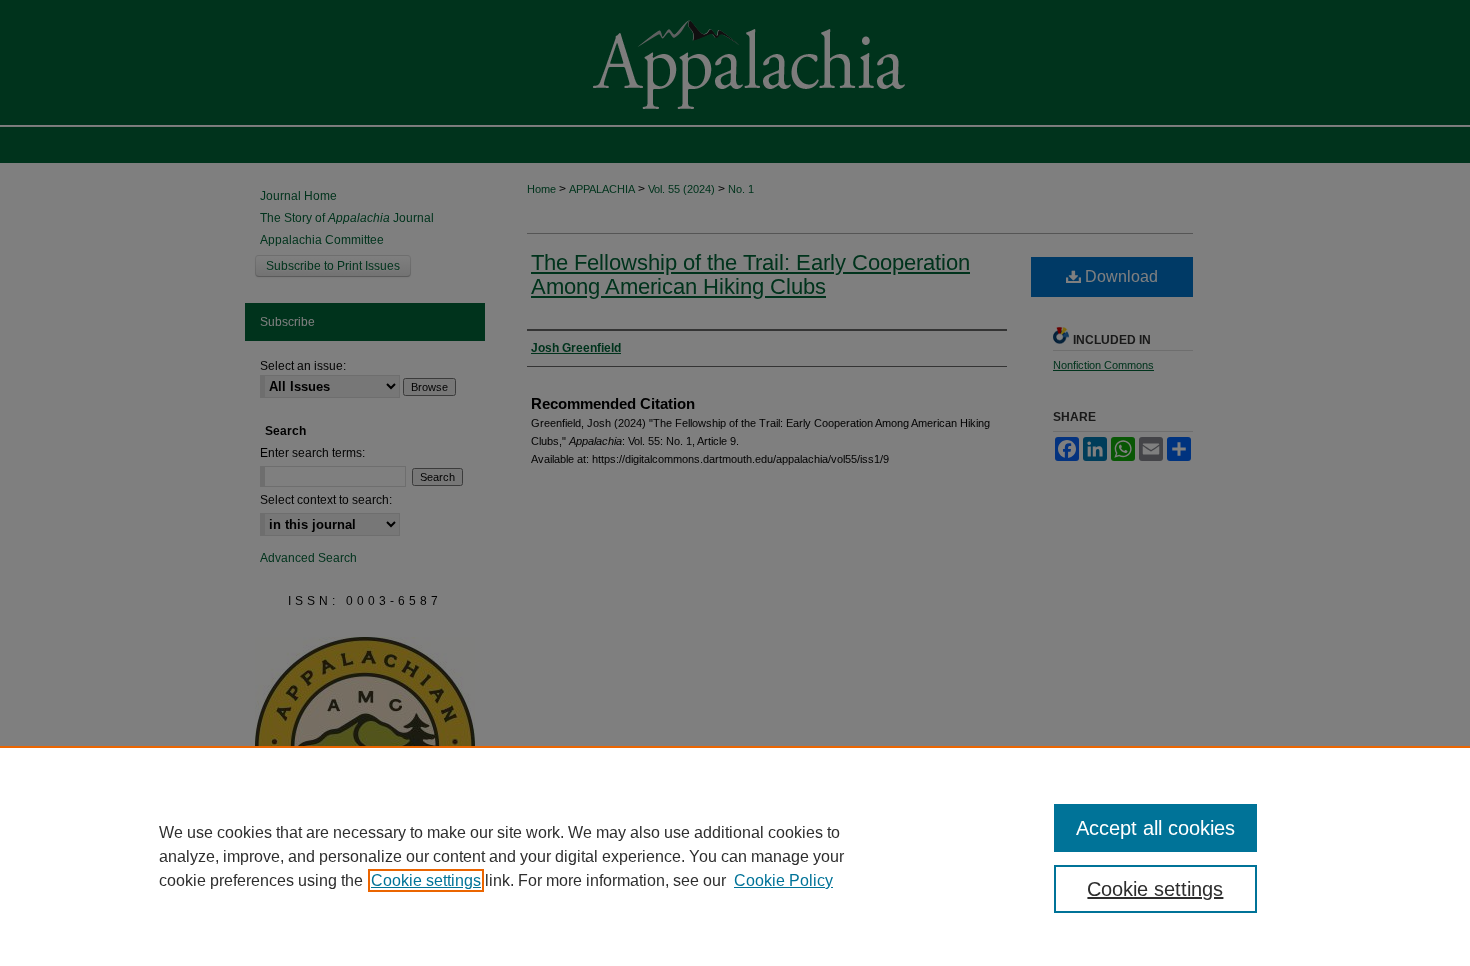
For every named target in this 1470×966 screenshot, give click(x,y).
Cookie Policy (783, 880)
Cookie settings (426, 880)
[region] (735, 856)
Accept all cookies (1155, 828)
